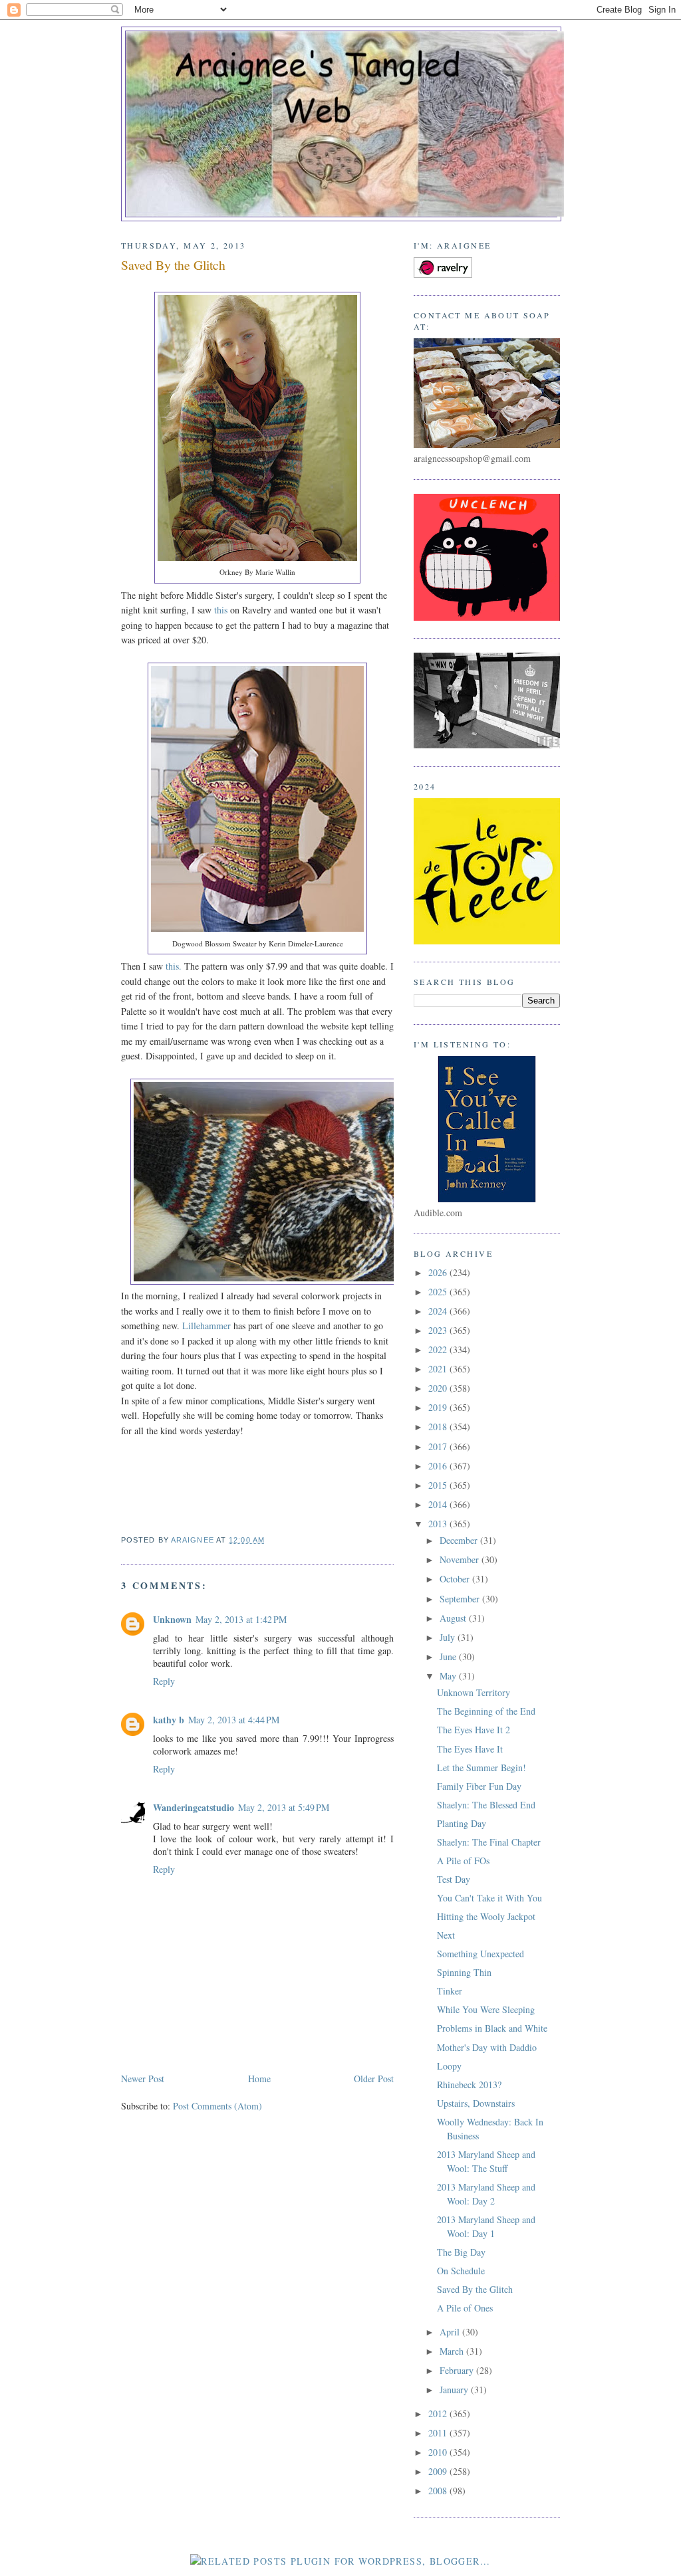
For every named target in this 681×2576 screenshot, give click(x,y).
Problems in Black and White (492, 2028)
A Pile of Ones (465, 2308)
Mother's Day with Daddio (487, 2047)
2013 (439, 1524)
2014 (439, 1504)
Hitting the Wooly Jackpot (486, 1916)
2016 (439, 1466)
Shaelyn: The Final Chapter (489, 1842)
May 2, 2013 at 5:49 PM (284, 1807)
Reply (164, 1681)
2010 (439, 2452)
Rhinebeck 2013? (469, 2085)
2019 (439, 1407)
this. (172, 966)
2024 (439, 1311)
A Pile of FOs (463, 1861)
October (456, 1579)
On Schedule (461, 2271)
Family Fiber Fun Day (479, 1786)
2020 (439, 1388)
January (455, 2390)
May (449, 1676)
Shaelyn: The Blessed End (486, 1805)
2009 (439, 2471)
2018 (439, 1427)
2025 (439, 1292)
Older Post (374, 2079)
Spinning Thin (464, 1972)
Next (446, 1935)
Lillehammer (206, 1326)
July (449, 1637)
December (460, 1540)
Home (259, 2079)
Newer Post (143, 2079)
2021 (439, 1369)
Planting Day (462, 1823)
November (461, 1559)
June (449, 1657)
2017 (439, 1447)
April (451, 2332)
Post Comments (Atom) (217, 2106)
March (453, 2351)
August (454, 1618)
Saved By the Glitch (475, 2289)
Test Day (454, 1879)
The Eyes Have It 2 (474, 1730)
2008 (439, 2491)
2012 (439, 2414)
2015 (439, 1485)
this (219, 610)
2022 (439, 1349)
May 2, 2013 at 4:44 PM (234, 1720)
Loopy (449, 2066)
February (458, 2370)
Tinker (450, 1991)
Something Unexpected (480, 1954)
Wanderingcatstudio (194, 1807)
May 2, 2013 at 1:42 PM (241, 1619)
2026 (439, 1272)
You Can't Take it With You (489, 1898)
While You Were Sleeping (486, 2009)
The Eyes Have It (470, 1749)
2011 (439, 2433)
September (461, 1599)
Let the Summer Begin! (481, 1768)
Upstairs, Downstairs (476, 2103)
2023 (439, 1330)
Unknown (172, 1619)
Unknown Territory (474, 1692)
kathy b (169, 1720)
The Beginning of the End (486, 1711)
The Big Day (461, 2252)
